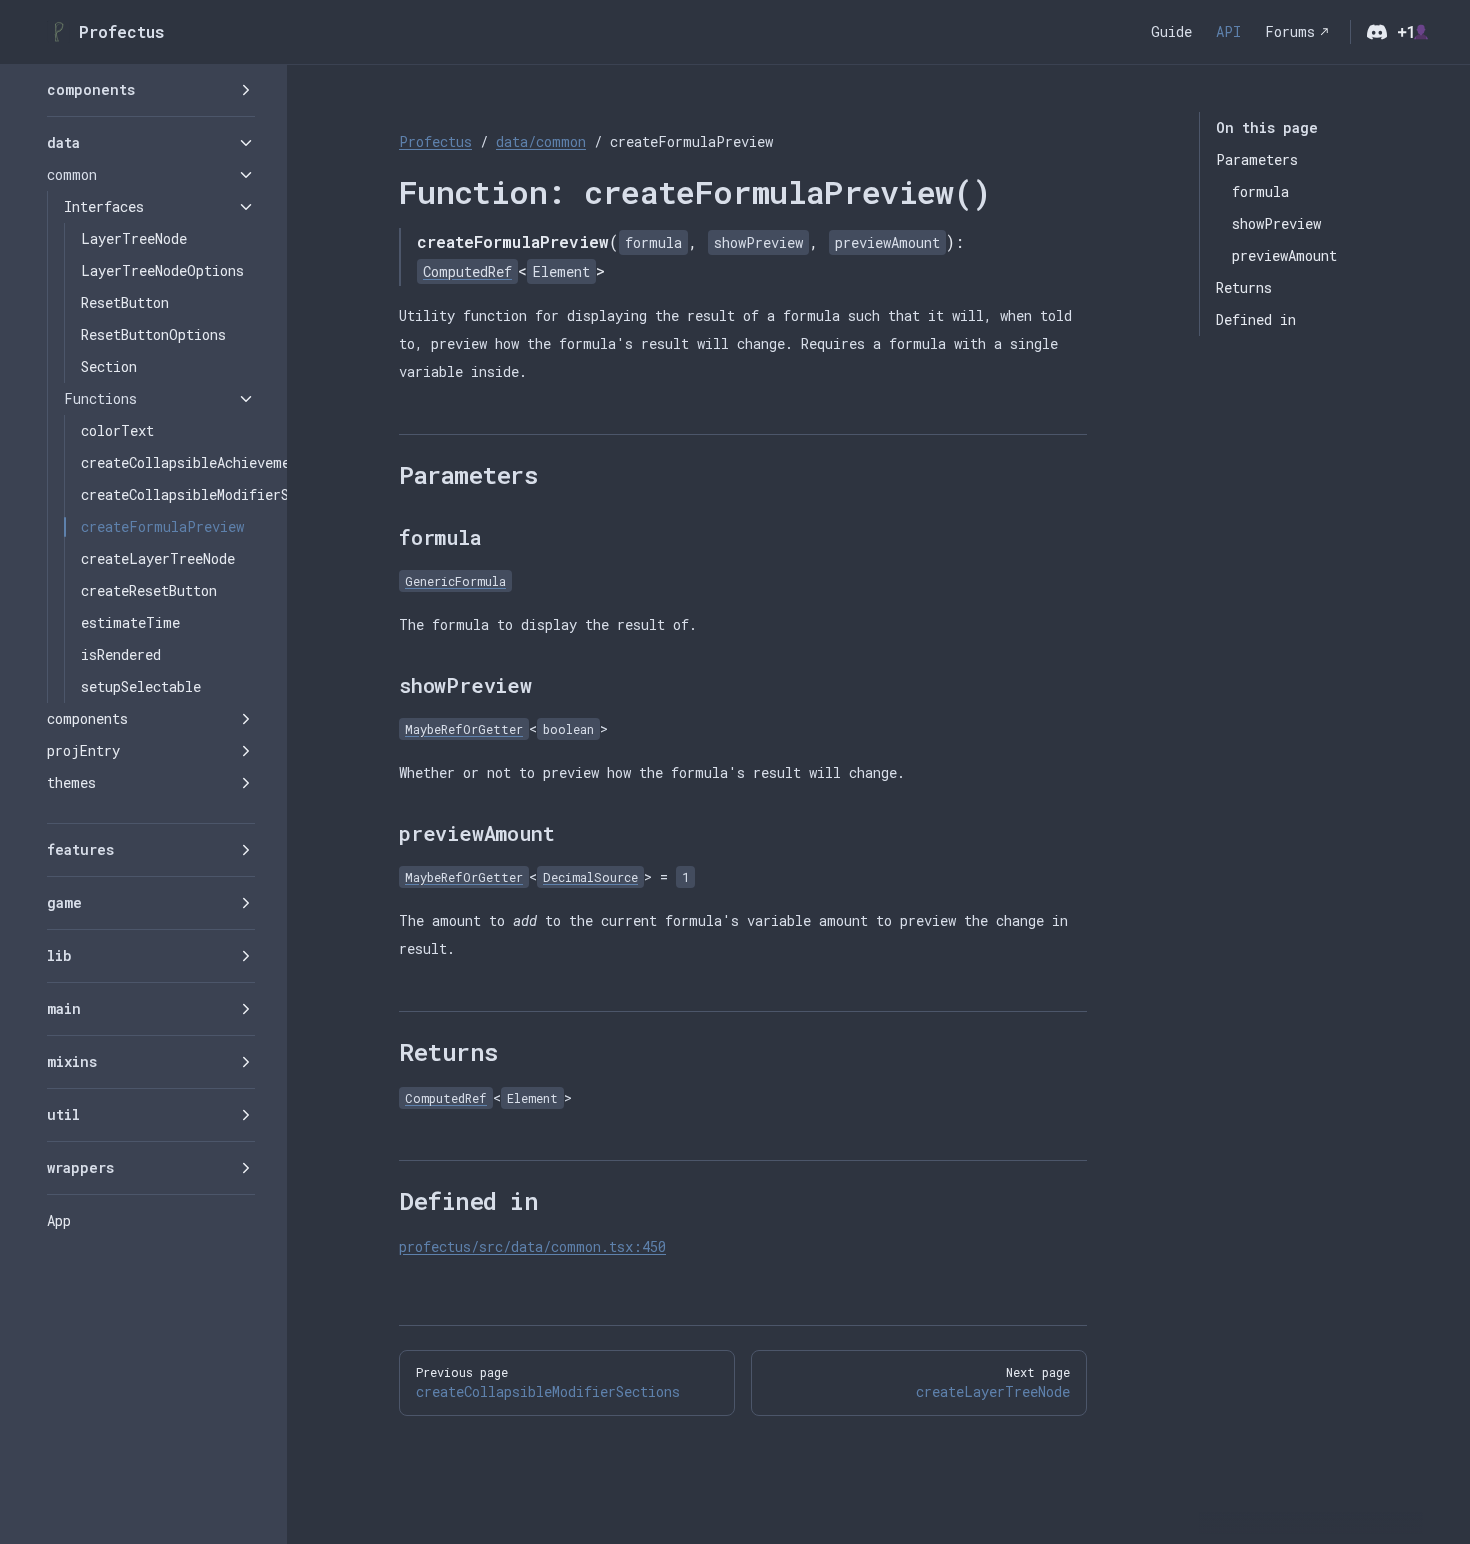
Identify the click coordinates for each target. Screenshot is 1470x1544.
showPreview (1276, 223)
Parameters (1257, 159)
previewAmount (1284, 255)
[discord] (1377, 32)
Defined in (1256, 319)
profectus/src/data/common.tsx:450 (532, 1246)
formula (1260, 191)
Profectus (435, 141)
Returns (1244, 287)
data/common (541, 141)
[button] (151, 90)
